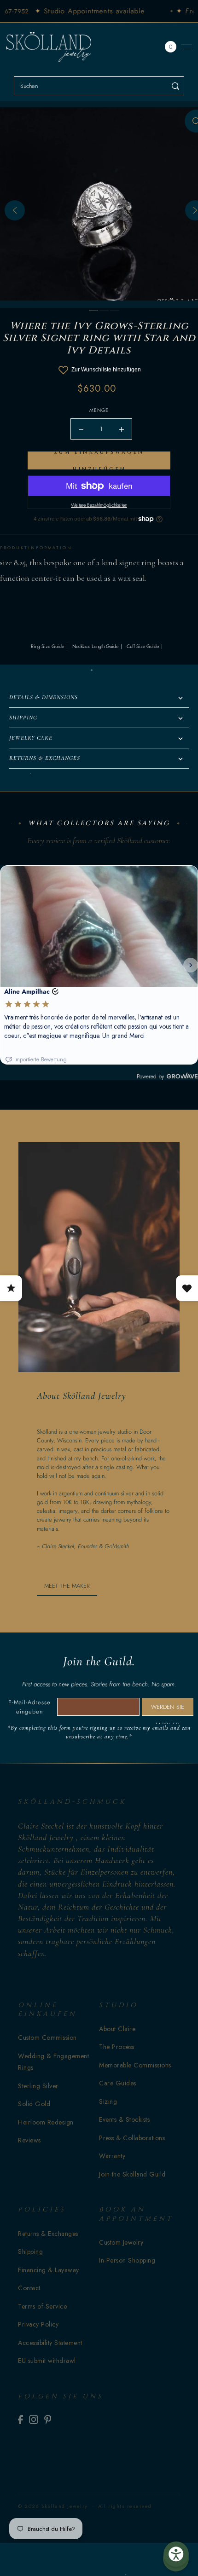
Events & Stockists (124, 2119)
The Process (117, 2047)
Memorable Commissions (135, 2065)
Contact (29, 2288)
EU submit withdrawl (47, 2361)
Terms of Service (42, 2306)
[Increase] (122, 429)
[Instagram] (34, 2419)
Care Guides (118, 2083)
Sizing (108, 2101)
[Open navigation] (186, 47)
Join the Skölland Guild (132, 2174)
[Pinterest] (48, 2419)
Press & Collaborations (132, 2138)
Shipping (30, 2252)
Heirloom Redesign (46, 2122)
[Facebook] (20, 2419)
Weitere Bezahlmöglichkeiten (99, 505)
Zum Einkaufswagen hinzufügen (99, 460)
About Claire (117, 2029)
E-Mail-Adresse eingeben (29, 1707)
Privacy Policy (38, 2324)
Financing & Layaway (49, 2270)
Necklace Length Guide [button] (95, 646)
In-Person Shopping (127, 2260)
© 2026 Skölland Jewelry (53, 2506)
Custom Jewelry (121, 2242)
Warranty (112, 2156)
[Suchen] (176, 86)
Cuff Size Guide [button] (143, 646)
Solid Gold (34, 2104)
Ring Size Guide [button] (47, 646)
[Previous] (15, 210)
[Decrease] (81, 429)
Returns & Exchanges (48, 2234)
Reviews (29, 2140)
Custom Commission (47, 2038)
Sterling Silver (38, 2086)
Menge (99, 410)
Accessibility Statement (50, 2343)
